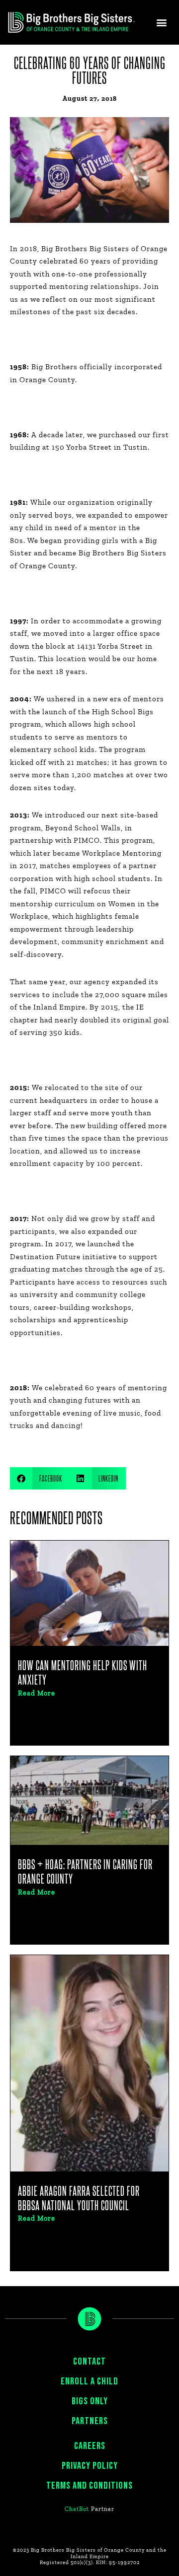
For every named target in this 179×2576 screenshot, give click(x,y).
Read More (37, 1694)
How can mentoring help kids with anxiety (83, 1672)
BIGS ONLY (90, 2401)
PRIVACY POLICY (90, 2466)
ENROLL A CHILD (89, 2381)
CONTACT (89, 2362)
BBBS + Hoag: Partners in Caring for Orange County (85, 1871)
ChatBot (77, 2509)
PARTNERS (90, 2421)
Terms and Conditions (89, 2486)
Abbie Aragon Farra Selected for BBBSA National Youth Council (79, 2198)
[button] (162, 23)
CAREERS (90, 2446)
